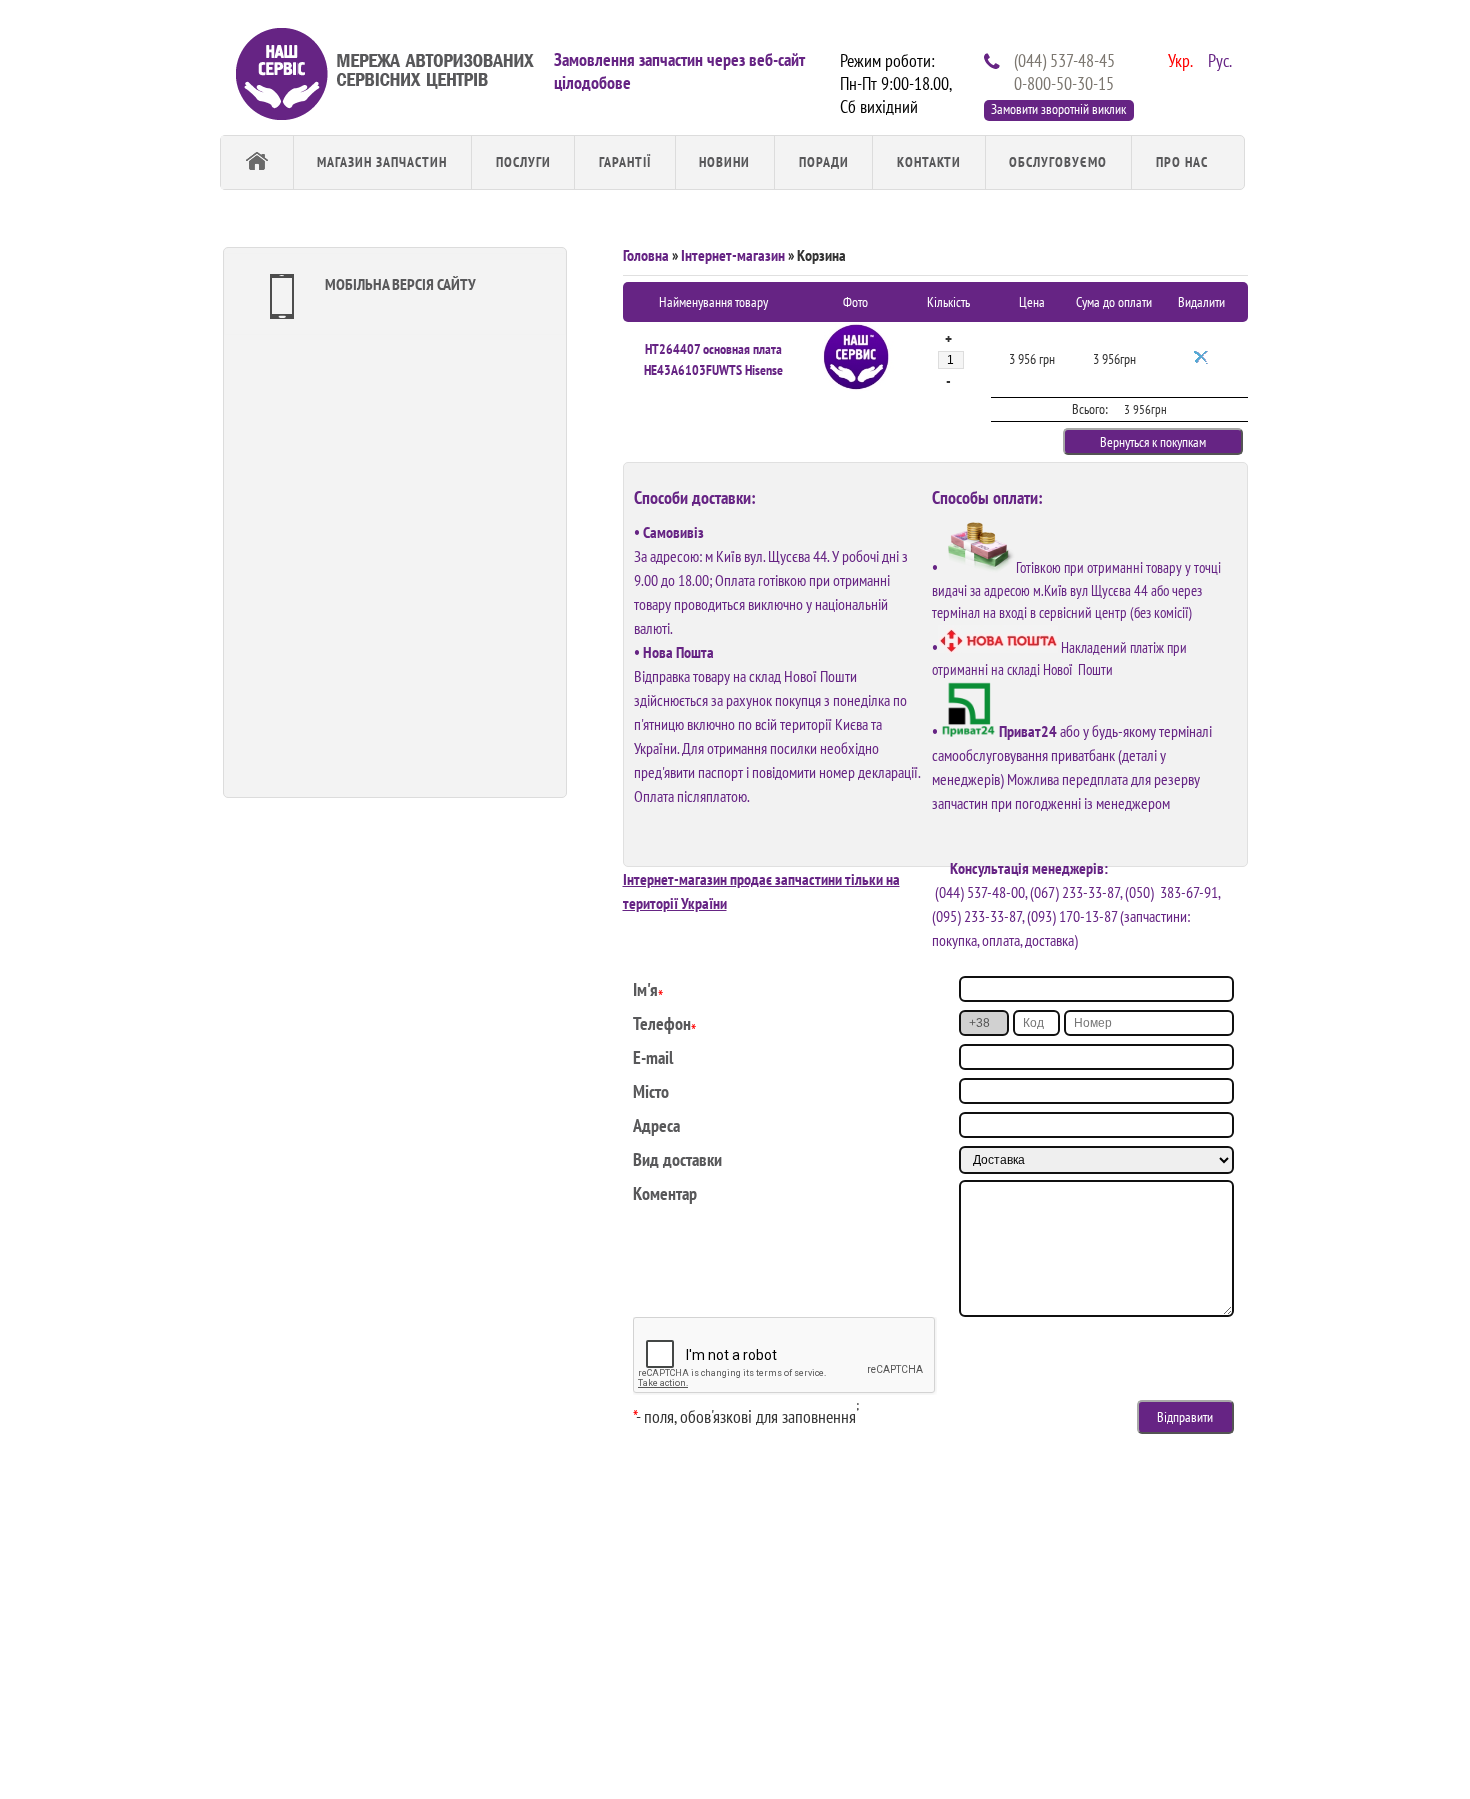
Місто (651, 1091)
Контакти (929, 162)
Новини (724, 162)
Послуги (523, 162)
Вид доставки (677, 1159)
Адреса (656, 1125)
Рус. (1218, 59)
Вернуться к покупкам (1153, 442)
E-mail (653, 1057)
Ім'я (645, 989)
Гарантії (625, 162)
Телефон (662, 1023)
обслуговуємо (1058, 162)
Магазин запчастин (382, 162)
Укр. (1178, 59)
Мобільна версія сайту (400, 284)
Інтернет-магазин (733, 255)
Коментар (665, 1193)
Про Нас (1182, 162)
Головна (646, 255)
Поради (824, 162)
